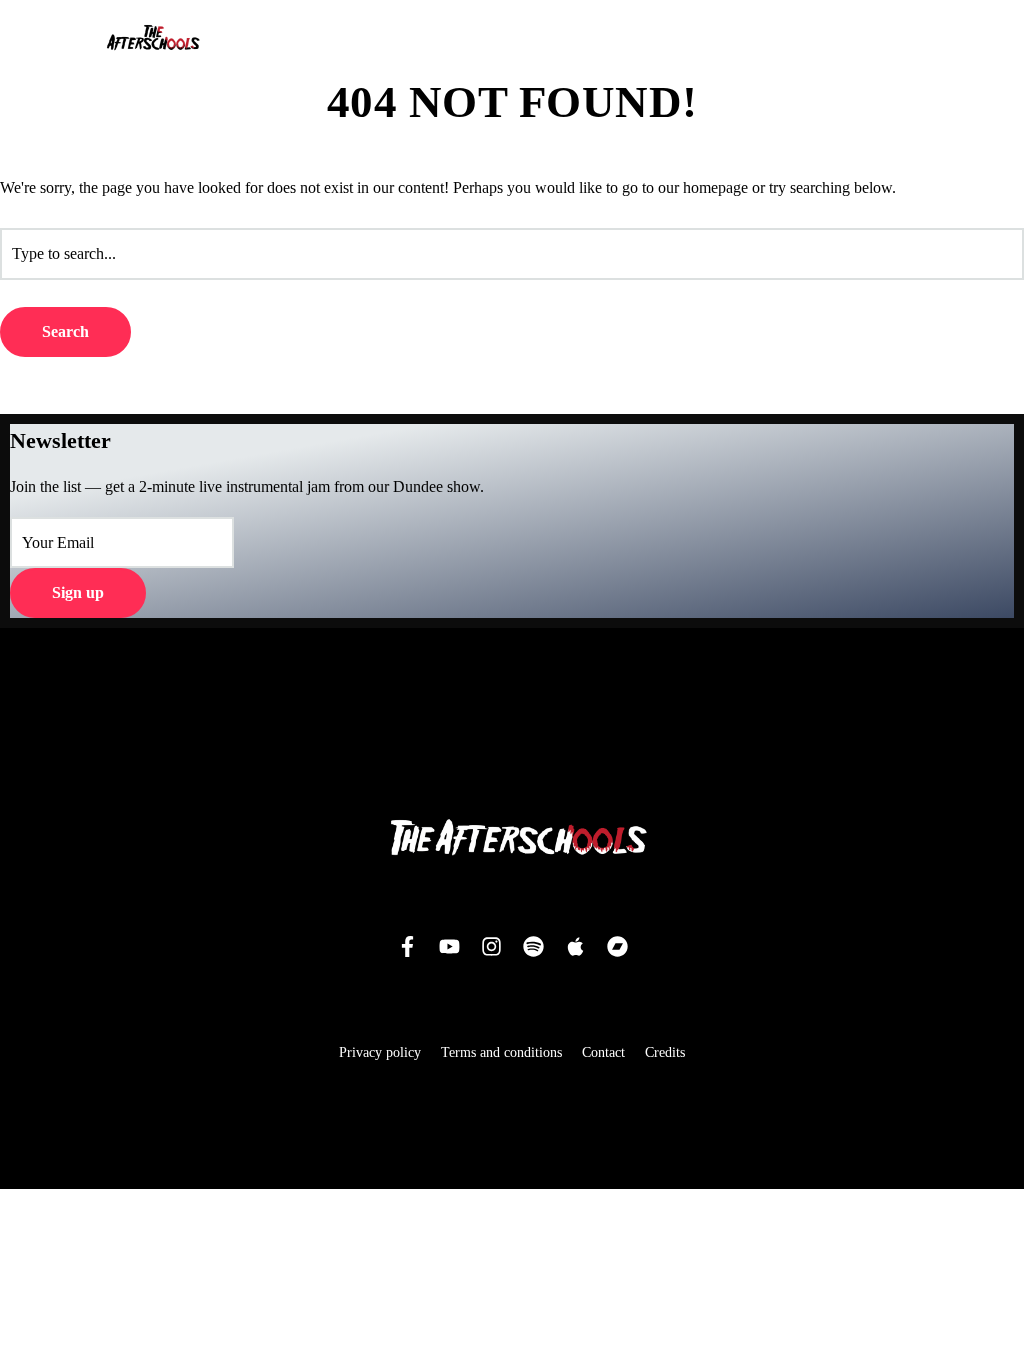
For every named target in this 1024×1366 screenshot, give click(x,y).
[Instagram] (491, 946)
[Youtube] (449, 946)
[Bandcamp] (617, 946)
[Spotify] (533, 946)
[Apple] (575, 946)
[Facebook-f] (407, 946)
